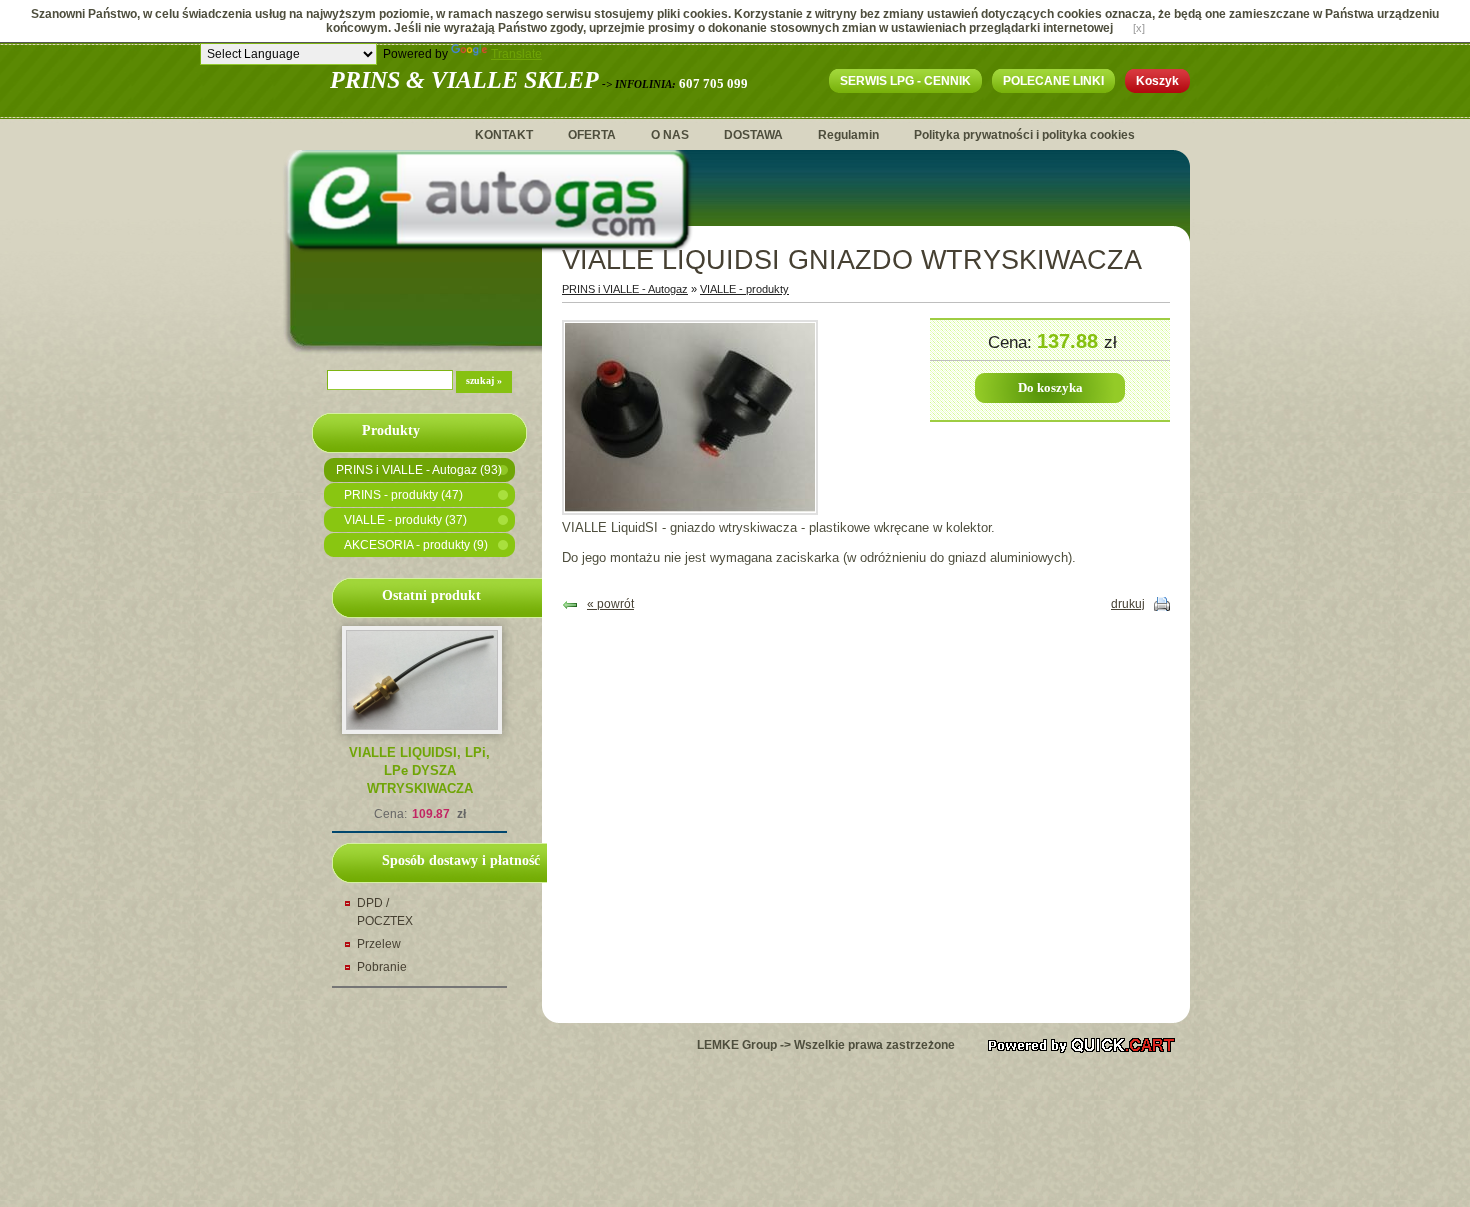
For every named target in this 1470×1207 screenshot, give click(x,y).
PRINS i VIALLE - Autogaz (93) (419, 470)
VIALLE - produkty (744, 289)
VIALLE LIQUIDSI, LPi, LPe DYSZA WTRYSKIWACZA (419, 770)
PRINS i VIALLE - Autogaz (625, 289)
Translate (516, 54)
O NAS (670, 135)
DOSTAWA (753, 135)
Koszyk (1157, 81)
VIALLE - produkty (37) (405, 520)
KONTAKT (504, 135)
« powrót (610, 604)
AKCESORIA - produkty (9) (416, 545)
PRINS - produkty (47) (403, 495)
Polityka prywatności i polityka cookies (1024, 135)
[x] (1139, 28)
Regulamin (848, 135)
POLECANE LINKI (1053, 81)
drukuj (1128, 604)
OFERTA (592, 135)
